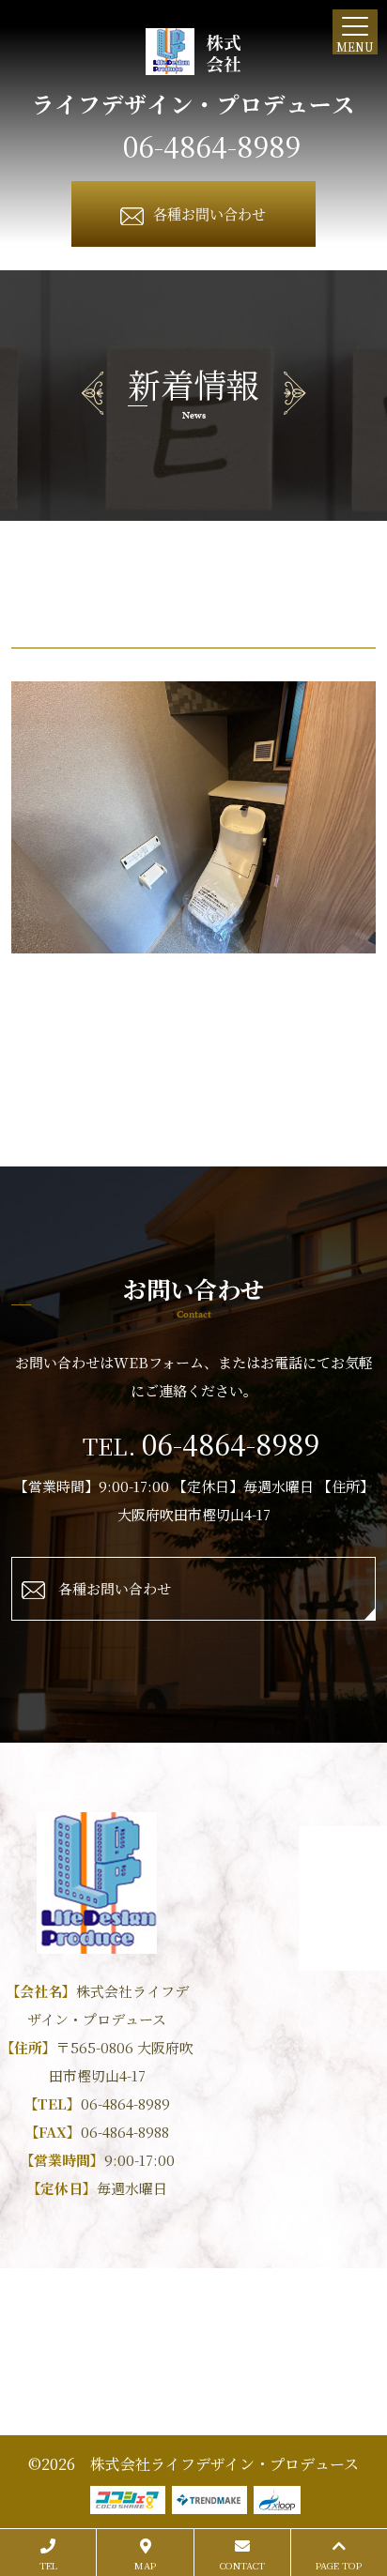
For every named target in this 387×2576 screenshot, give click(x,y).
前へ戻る (193, 1011)
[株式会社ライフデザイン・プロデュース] (193, 52)
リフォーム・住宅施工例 (101, 2351)
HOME (46, 2325)
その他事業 (195, 2378)
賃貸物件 (176, 2325)
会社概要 (271, 2351)
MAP (145, 2565)
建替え (210, 2351)
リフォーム (332, 2325)
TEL (48, 2565)
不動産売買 (250, 2325)
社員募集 (338, 2351)
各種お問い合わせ (209, 213)
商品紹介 (108, 2325)
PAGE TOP (339, 2565)
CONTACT (242, 2565)
